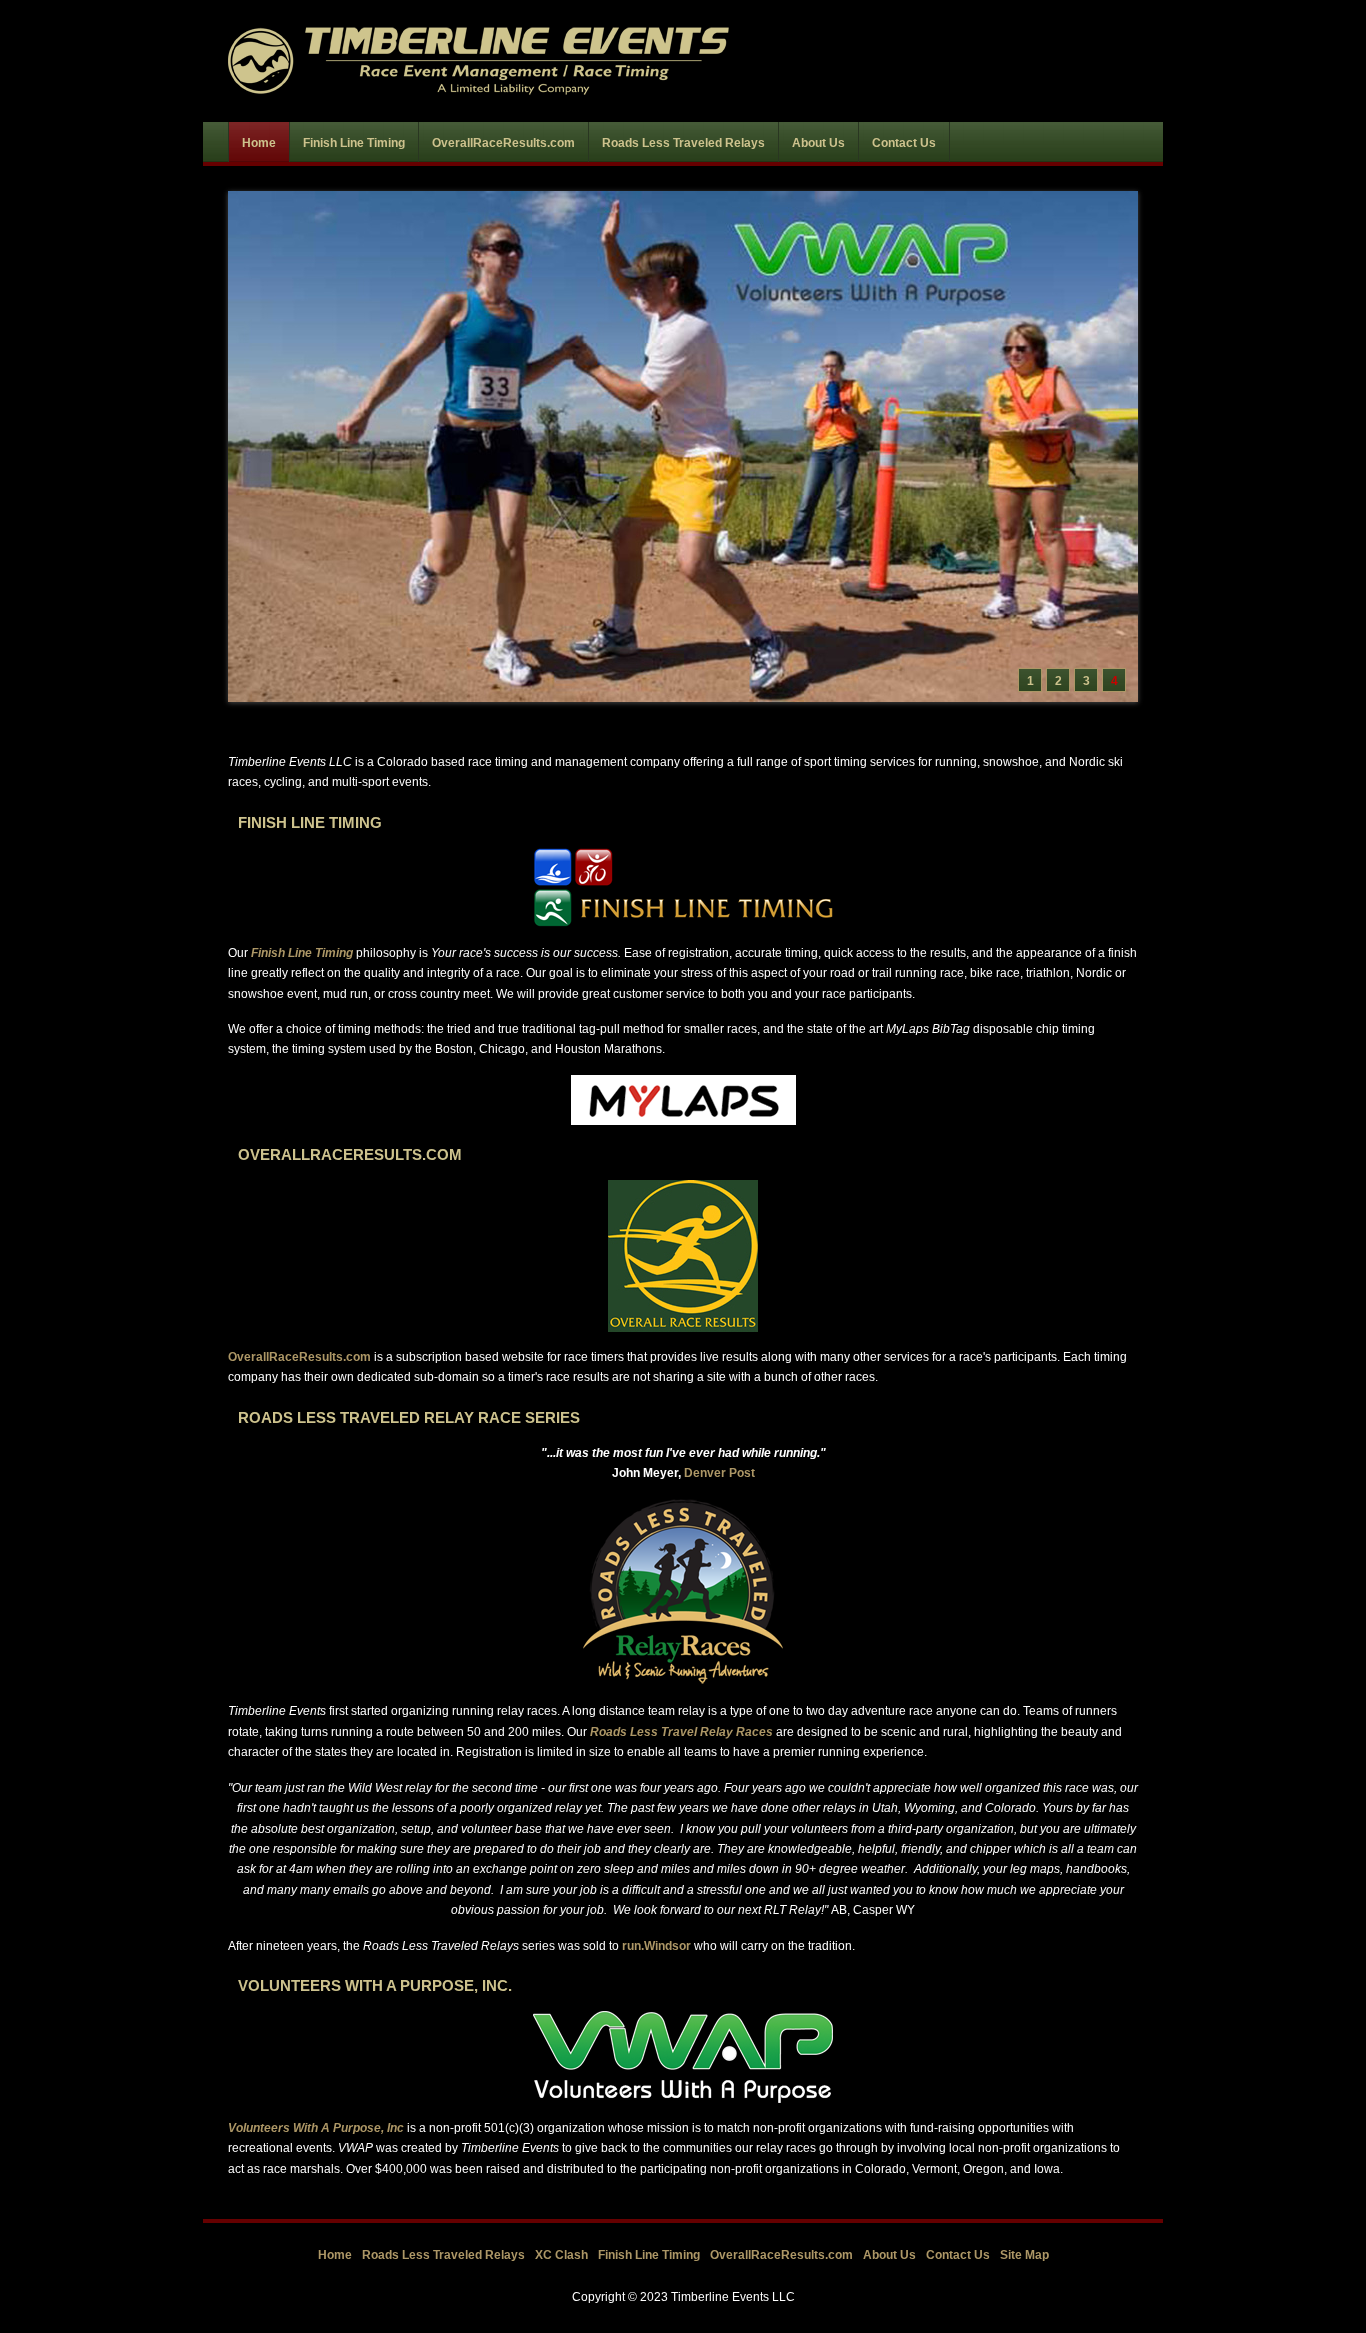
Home (335, 2255)
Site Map (1024, 2255)
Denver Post (719, 1473)
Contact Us (958, 2255)
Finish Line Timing (649, 2255)
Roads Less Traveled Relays (443, 2255)
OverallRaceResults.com (299, 1357)
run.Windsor (656, 1946)
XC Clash (561, 2255)
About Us (889, 2255)
